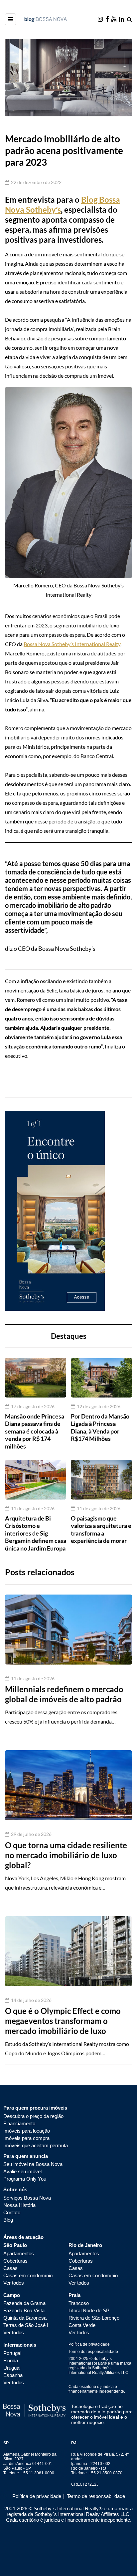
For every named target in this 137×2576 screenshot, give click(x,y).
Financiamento (19, 2123)
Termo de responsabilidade (93, 2352)
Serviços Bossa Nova (27, 2198)
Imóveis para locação (27, 2131)
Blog (8, 2220)
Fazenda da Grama (24, 2303)
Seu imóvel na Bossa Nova (33, 2164)
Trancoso (79, 2303)
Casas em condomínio (28, 2275)
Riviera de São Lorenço (94, 2318)
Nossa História (19, 2205)
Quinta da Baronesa (25, 2318)
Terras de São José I (26, 2325)
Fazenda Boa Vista (24, 2310)
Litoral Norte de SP (89, 2310)
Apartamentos (19, 2253)
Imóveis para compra (26, 2138)
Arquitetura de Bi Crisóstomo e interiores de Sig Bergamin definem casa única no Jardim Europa (36, 1533)
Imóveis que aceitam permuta (36, 2145)
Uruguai (12, 2368)
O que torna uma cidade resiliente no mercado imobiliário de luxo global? (66, 1855)
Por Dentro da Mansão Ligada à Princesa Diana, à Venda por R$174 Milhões (100, 1428)
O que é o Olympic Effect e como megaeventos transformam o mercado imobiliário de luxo (63, 2021)
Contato (12, 2212)
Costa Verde (82, 2325)
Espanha (13, 2375)
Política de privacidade (89, 2344)
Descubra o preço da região (33, 2116)
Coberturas (15, 2261)
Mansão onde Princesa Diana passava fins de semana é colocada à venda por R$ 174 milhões (35, 1431)
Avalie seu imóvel (22, 2171)
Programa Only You (25, 2179)
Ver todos (14, 2283)
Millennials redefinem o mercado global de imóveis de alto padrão (64, 1694)
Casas (10, 2268)
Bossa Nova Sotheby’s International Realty (72, 644)
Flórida (11, 2360)
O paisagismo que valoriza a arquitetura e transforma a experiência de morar (101, 1530)
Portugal (12, 2353)
